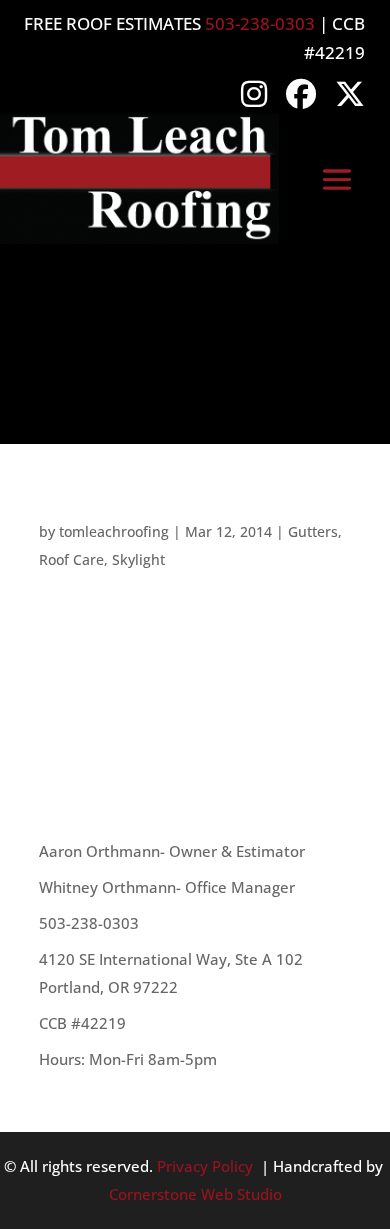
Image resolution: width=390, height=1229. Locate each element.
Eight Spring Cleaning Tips (151, 509)
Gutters (313, 531)
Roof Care (71, 559)
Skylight (138, 559)
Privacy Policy (205, 1166)
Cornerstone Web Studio (195, 1194)
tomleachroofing (114, 531)
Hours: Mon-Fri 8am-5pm (128, 1059)
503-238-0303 (260, 23)
